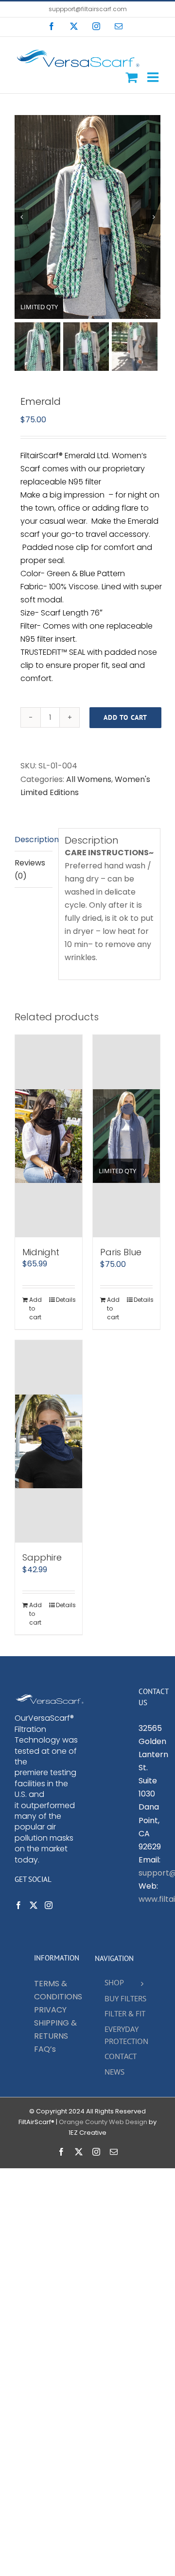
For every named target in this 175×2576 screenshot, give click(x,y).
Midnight (41, 1252)
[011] (87, 217)
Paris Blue (121, 1252)
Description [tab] (34, 839)
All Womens (89, 779)
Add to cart (125, 717)
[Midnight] (49, 1136)
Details (65, 1300)
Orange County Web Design (103, 2122)
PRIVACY (50, 2010)
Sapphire (42, 1557)
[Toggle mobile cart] (131, 77)
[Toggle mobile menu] (154, 77)
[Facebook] (18, 1905)
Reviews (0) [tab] (30, 869)
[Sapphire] (49, 1441)
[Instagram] (49, 1905)
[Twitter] (34, 1905)
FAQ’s (45, 2049)
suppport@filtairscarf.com (88, 9)
